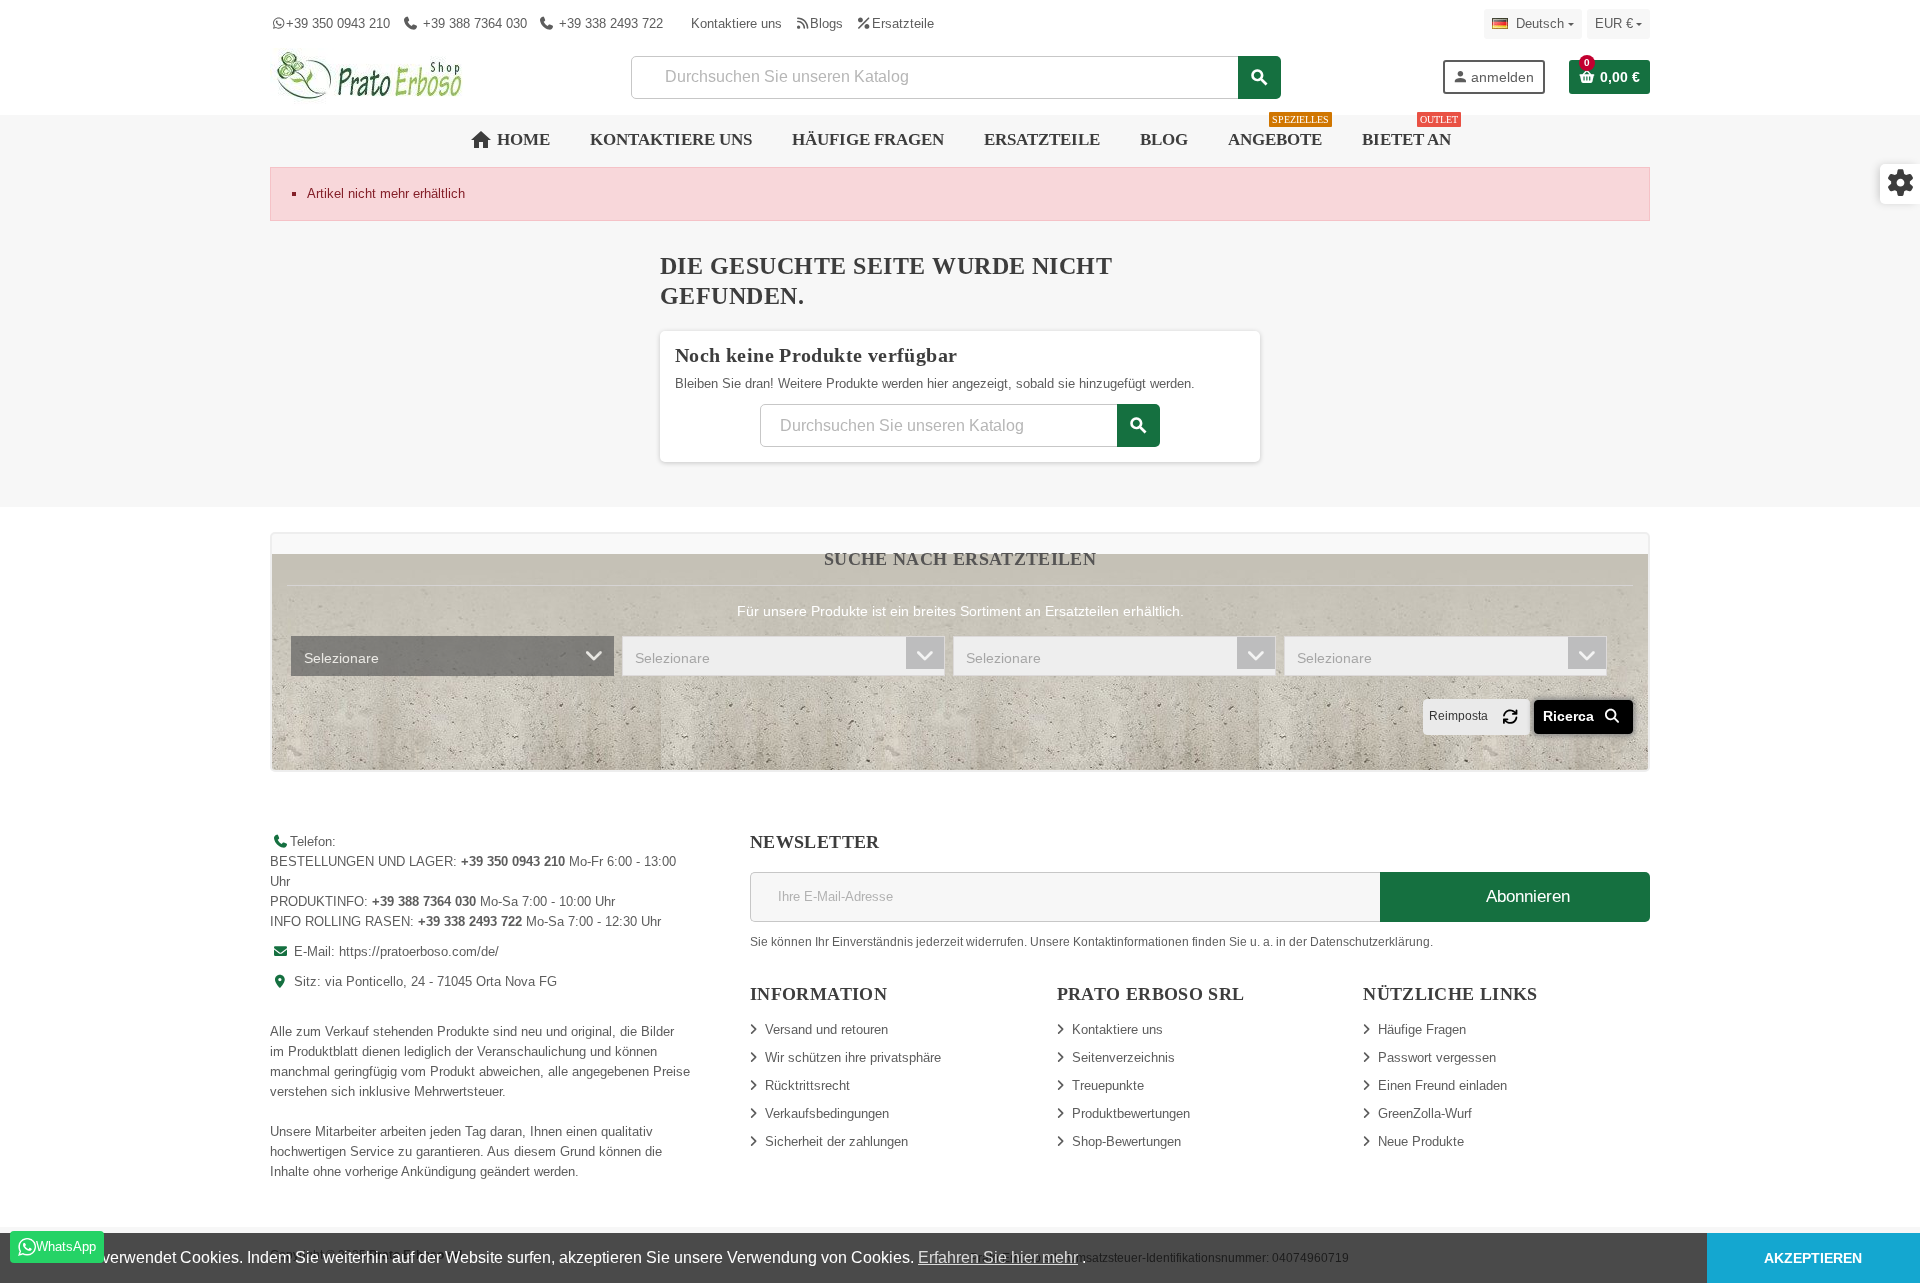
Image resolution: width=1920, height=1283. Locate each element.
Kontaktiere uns (736, 23)
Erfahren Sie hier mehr (998, 1257)
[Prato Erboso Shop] (370, 75)
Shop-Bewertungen (1126, 1141)
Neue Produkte (1421, 1141)
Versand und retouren (826, 1029)
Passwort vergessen (1437, 1057)
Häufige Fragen (1422, 1029)
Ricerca (1570, 716)
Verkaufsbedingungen (827, 1113)
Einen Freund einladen (1442, 1085)
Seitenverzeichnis (1123, 1057)
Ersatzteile (902, 23)
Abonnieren (1526, 896)
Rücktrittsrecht (807, 1085)
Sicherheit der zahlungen (836, 1141)
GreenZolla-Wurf (1425, 1113)
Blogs (826, 23)
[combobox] (452, 656)
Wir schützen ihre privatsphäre (853, 1057)
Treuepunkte (1108, 1085)
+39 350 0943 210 (338, 23)
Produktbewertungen (1131, 1113)
